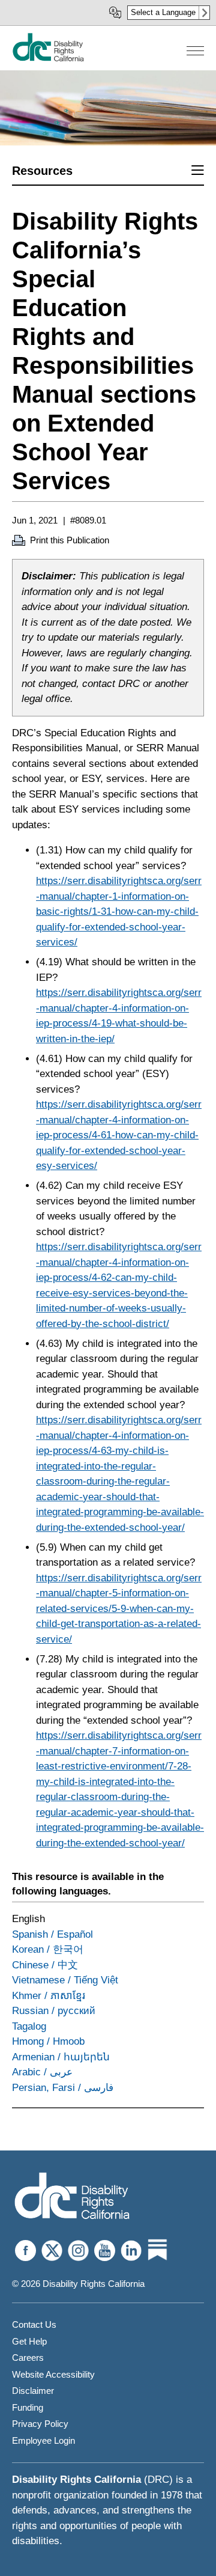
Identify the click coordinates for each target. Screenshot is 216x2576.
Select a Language (163, 12)
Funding (28, 2407)
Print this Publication (70, 540)
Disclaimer (33, 2391)
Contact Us (34, 2324)
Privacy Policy (40, 2424)
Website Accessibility (53, 2374)
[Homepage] (48, 59)
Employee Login (43, 2440)
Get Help (29, 2341)
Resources (42, 171)
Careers (28, 2358)
